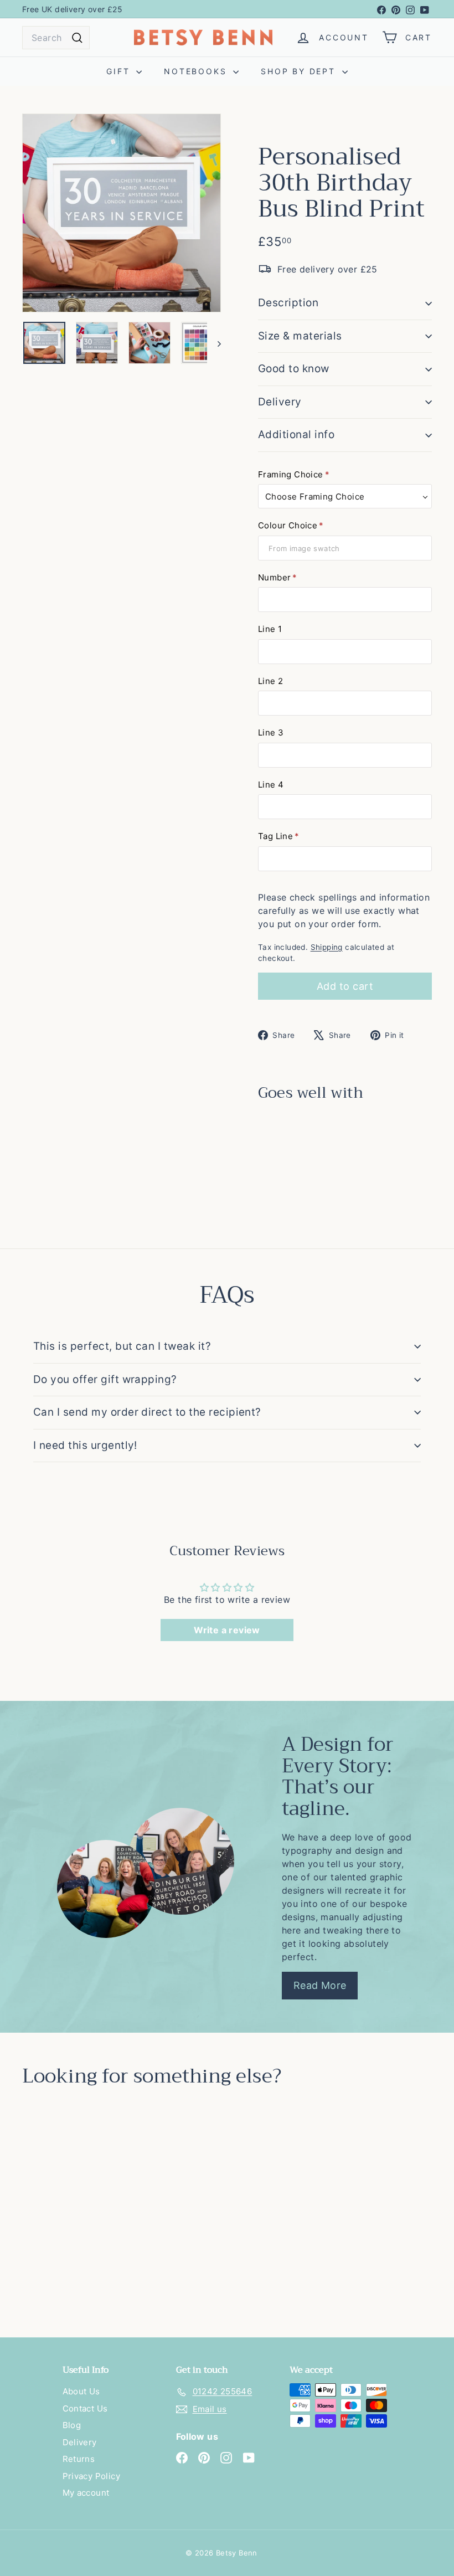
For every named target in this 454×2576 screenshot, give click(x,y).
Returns (79, 2459)
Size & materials (300, 336)
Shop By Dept (300, 71)
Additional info (296, 435)
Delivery (280, 402)
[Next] (214, 343)
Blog (72, 2425)
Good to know (294, 369)
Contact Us (85, 2408)
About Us (81, 2391)
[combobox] (56, 38)
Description (288, 303)
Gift (120, 71)
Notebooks (197, 71)
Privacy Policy (92, 2476)
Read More (320, 1985)
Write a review (227, 1630)
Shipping (327, 947)
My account (86, 2493)
